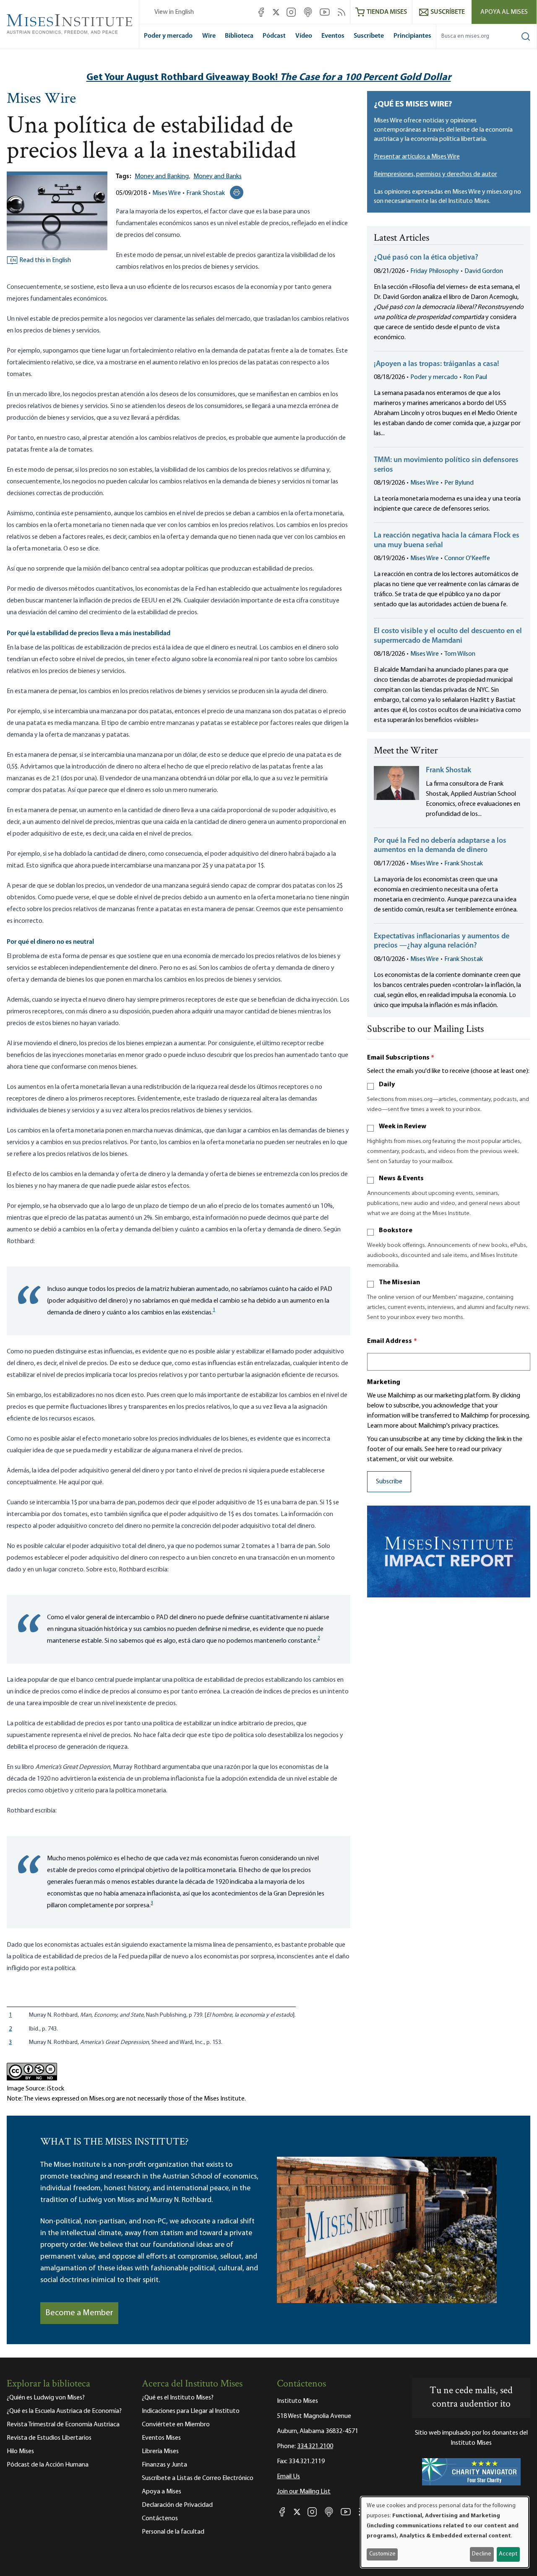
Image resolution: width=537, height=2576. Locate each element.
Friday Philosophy (435, 271)
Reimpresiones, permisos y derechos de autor (435, 174)
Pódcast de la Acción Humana (48, 2465)
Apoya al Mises (504, 12)
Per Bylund (459, 483)
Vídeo (304, 36)
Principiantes (412, 36)
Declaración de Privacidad (177, 2505)
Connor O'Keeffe (467, 558)
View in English (174, 12)
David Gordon (484, 271)
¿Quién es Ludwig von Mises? (46, 2398)
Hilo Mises (20, 2451)
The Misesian (399, 1283)
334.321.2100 (315, 2446)
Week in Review (403, 1127)
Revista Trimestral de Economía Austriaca (63, 2425)
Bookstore (396, 1231)
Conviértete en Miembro (176, 2425)
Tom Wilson (460, 654)
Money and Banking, (162, 177)
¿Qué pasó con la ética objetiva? (426, 258)
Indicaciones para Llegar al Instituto (191, 2411)
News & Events (401, 1179)
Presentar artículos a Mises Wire (417, 157)
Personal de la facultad (173, 2532)
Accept (508, 2554)
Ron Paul (475, 377)
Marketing (384, 1382)
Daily (387, 1085)
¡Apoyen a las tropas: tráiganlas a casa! (437, 364)
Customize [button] (382, 2554)
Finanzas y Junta (164, 2465)
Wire (209, 36)
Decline (482, 2554)
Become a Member (79, 2313)
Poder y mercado (168, 36)
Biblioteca (239, 36)
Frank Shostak (206, 193)
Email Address (392, 1341)
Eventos (333, 36)
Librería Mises (160, 2451)
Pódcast (274, 36)
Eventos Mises (161, 2438)
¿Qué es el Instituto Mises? (178, 2398)
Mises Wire (41, 99)
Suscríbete (369, 36)
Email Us (288, 2477)
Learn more (383, 1426)
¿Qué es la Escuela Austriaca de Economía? (64, 2411)
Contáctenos (160, 2519)
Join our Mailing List (304, 2492)
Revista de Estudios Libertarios (49, 2438)
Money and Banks (218, 177)
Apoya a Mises (162, 2492)
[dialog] (445, 2532)
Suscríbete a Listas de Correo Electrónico (198, 2478)
